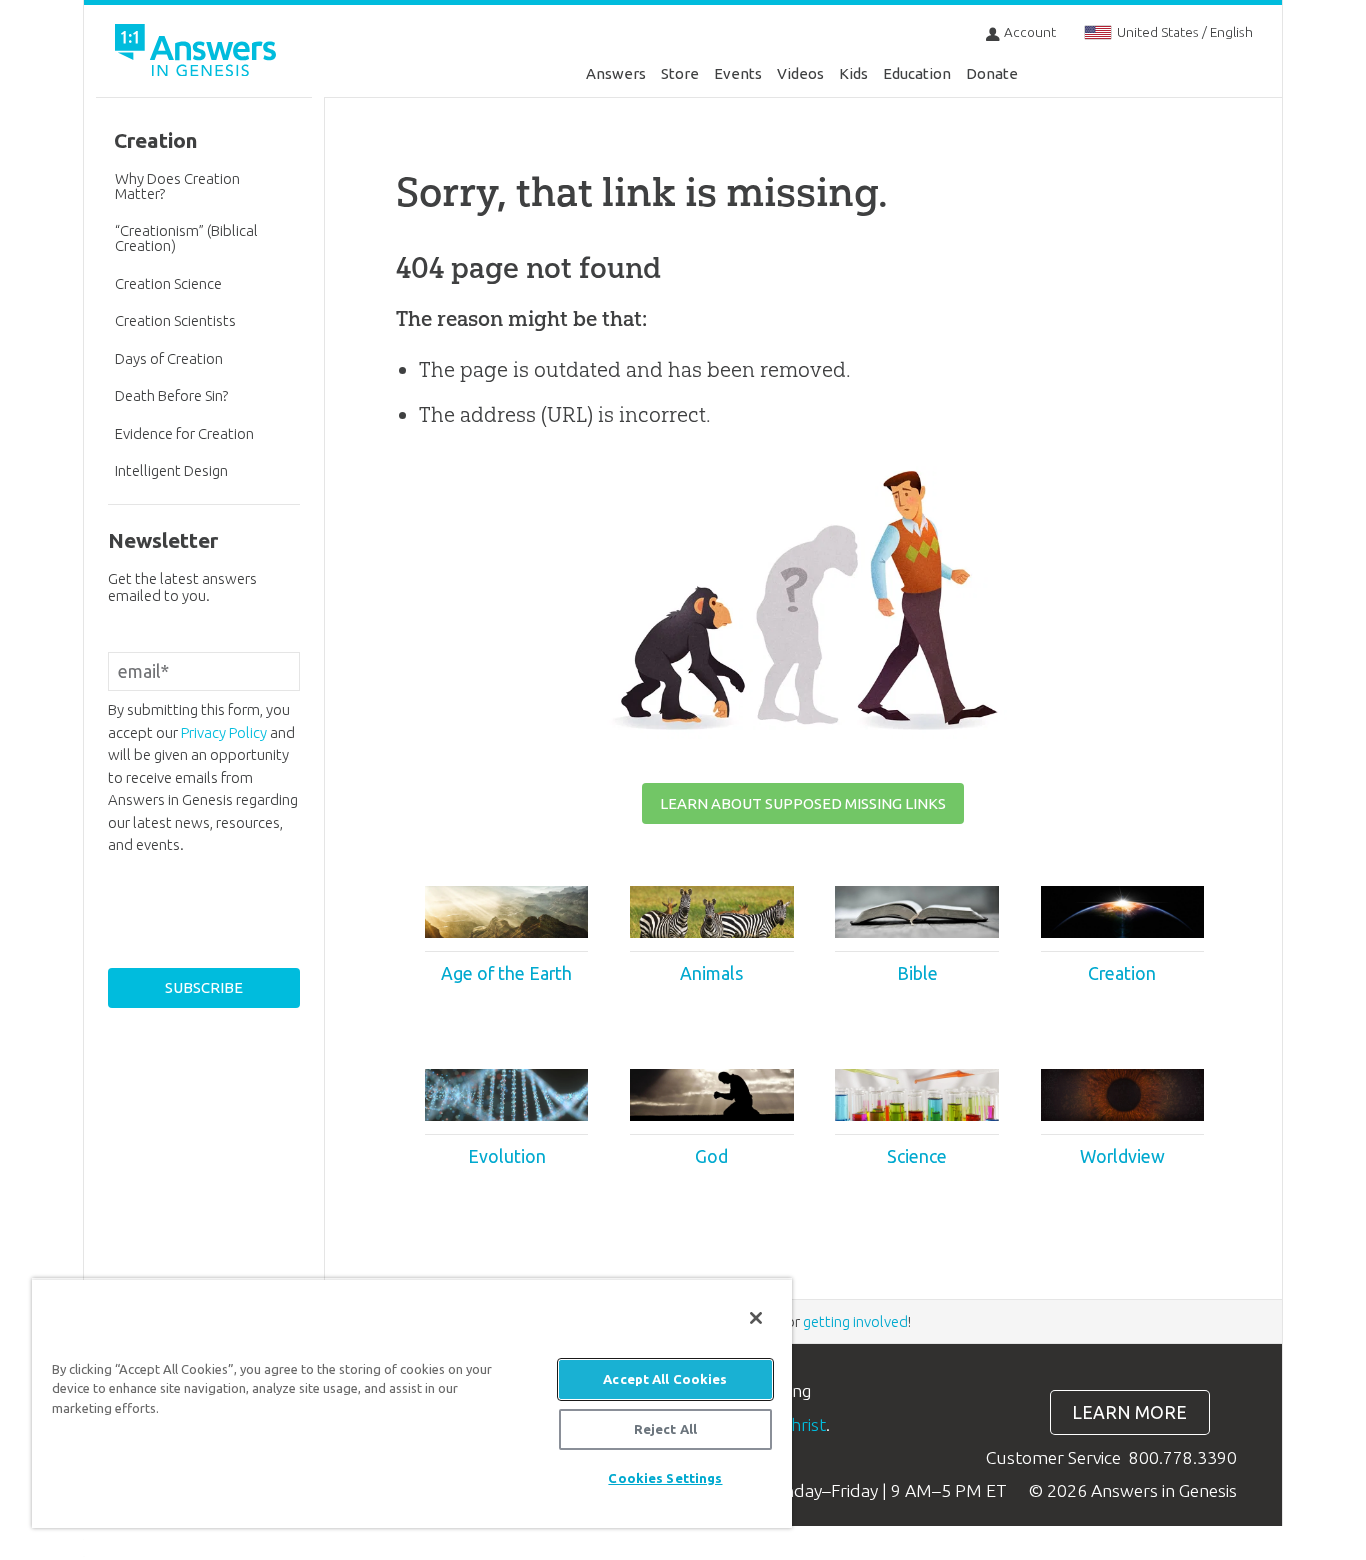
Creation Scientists (175, 320)
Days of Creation (169, 358)
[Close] (756, 1318)
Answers (616, 73)
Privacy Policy (224, 732)
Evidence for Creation (184, 433)
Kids (853, 73)
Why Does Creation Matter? (177, 186)
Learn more (1129, 1412)
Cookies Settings (665, 1478)
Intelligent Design (171, 470)
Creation (156, 140)
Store (680, 73)
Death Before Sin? (171, 395)
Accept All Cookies (665, 1379)
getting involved (855, 1321)
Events (738, 73)
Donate (992, 73)
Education (917, 73)
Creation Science (168, 283)
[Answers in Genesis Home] (198, 53)
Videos (800, 73)
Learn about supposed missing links (803, 803)
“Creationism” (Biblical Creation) (186, 238)
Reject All (665, 1429)
